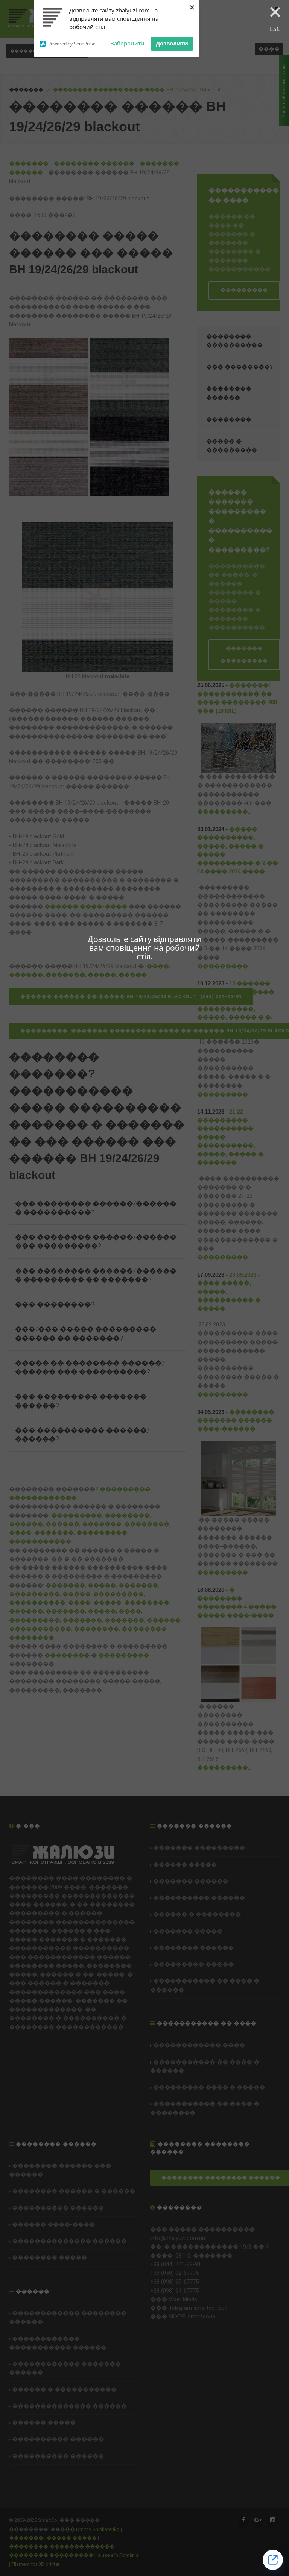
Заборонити (128, 43)
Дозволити (172, 43)
